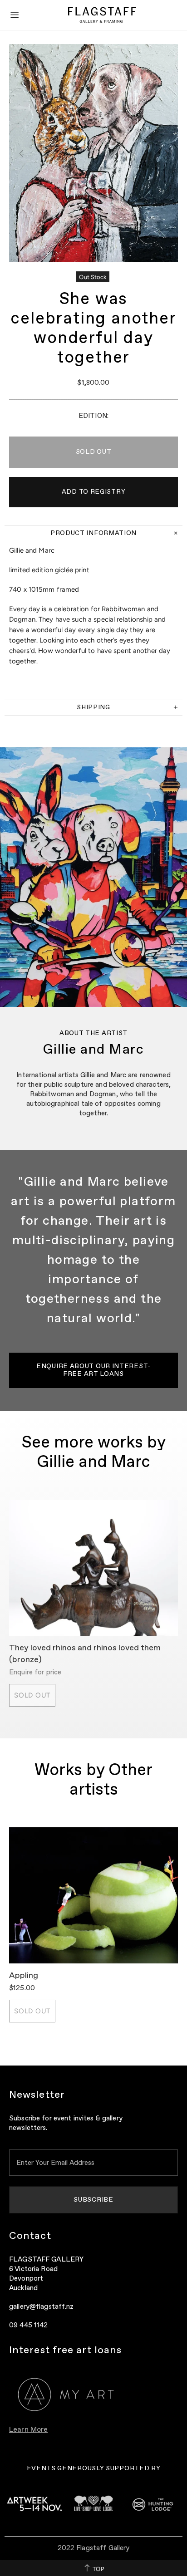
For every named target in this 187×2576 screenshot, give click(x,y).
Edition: (93, 416)
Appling (24, 1976)
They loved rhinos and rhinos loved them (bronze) (85, 1654)
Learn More (28, 2430)
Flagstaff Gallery (102, 15)
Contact (30, 2236)
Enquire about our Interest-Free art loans (93, 1370)
